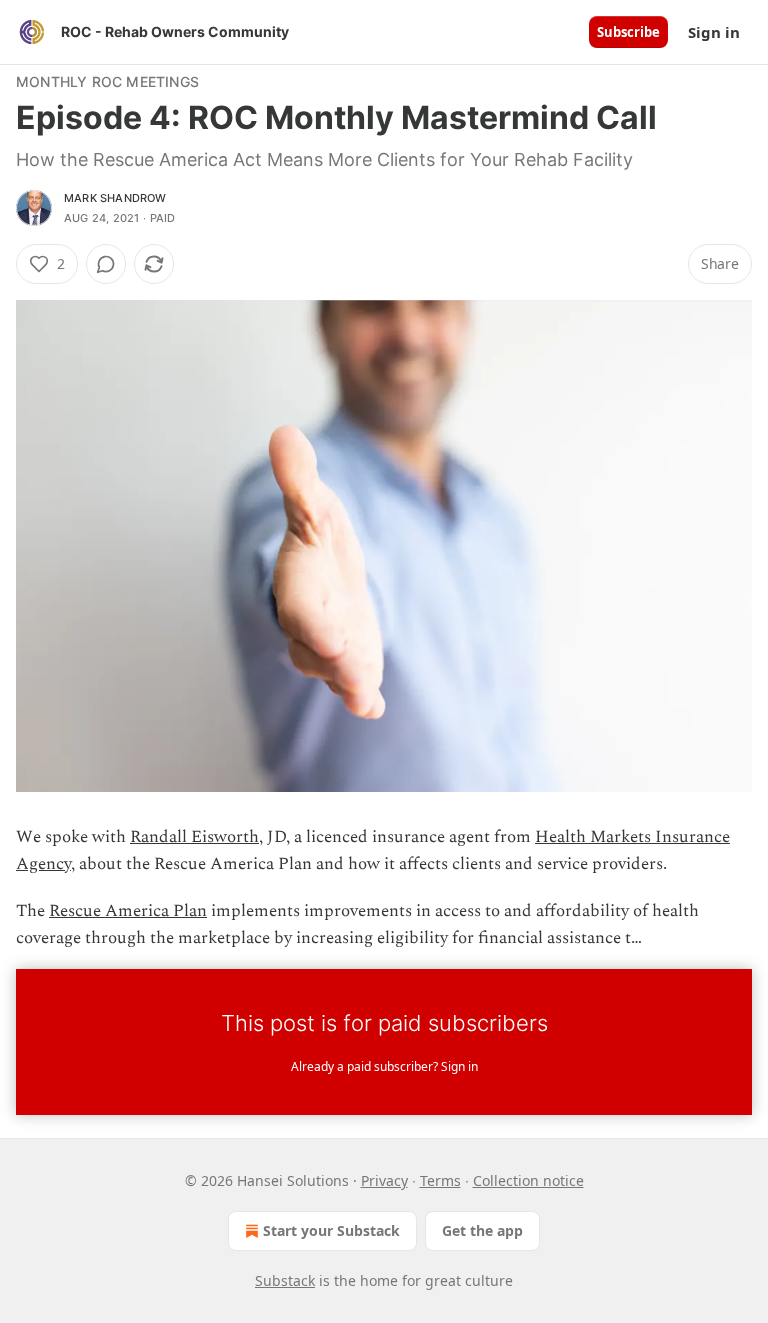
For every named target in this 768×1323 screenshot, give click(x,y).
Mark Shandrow (115, 198)
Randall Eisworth (194, 837)
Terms (440, 1180)
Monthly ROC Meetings (107, 81)
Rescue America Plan (128, 911)
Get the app (482, 1230)
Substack (285, 1280)
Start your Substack (331, 1230)
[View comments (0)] (106, 264)
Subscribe (628, 32)
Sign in (714, 32)
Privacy (384, 1180)
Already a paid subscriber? (384, 1066)
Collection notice (528, 1180)
